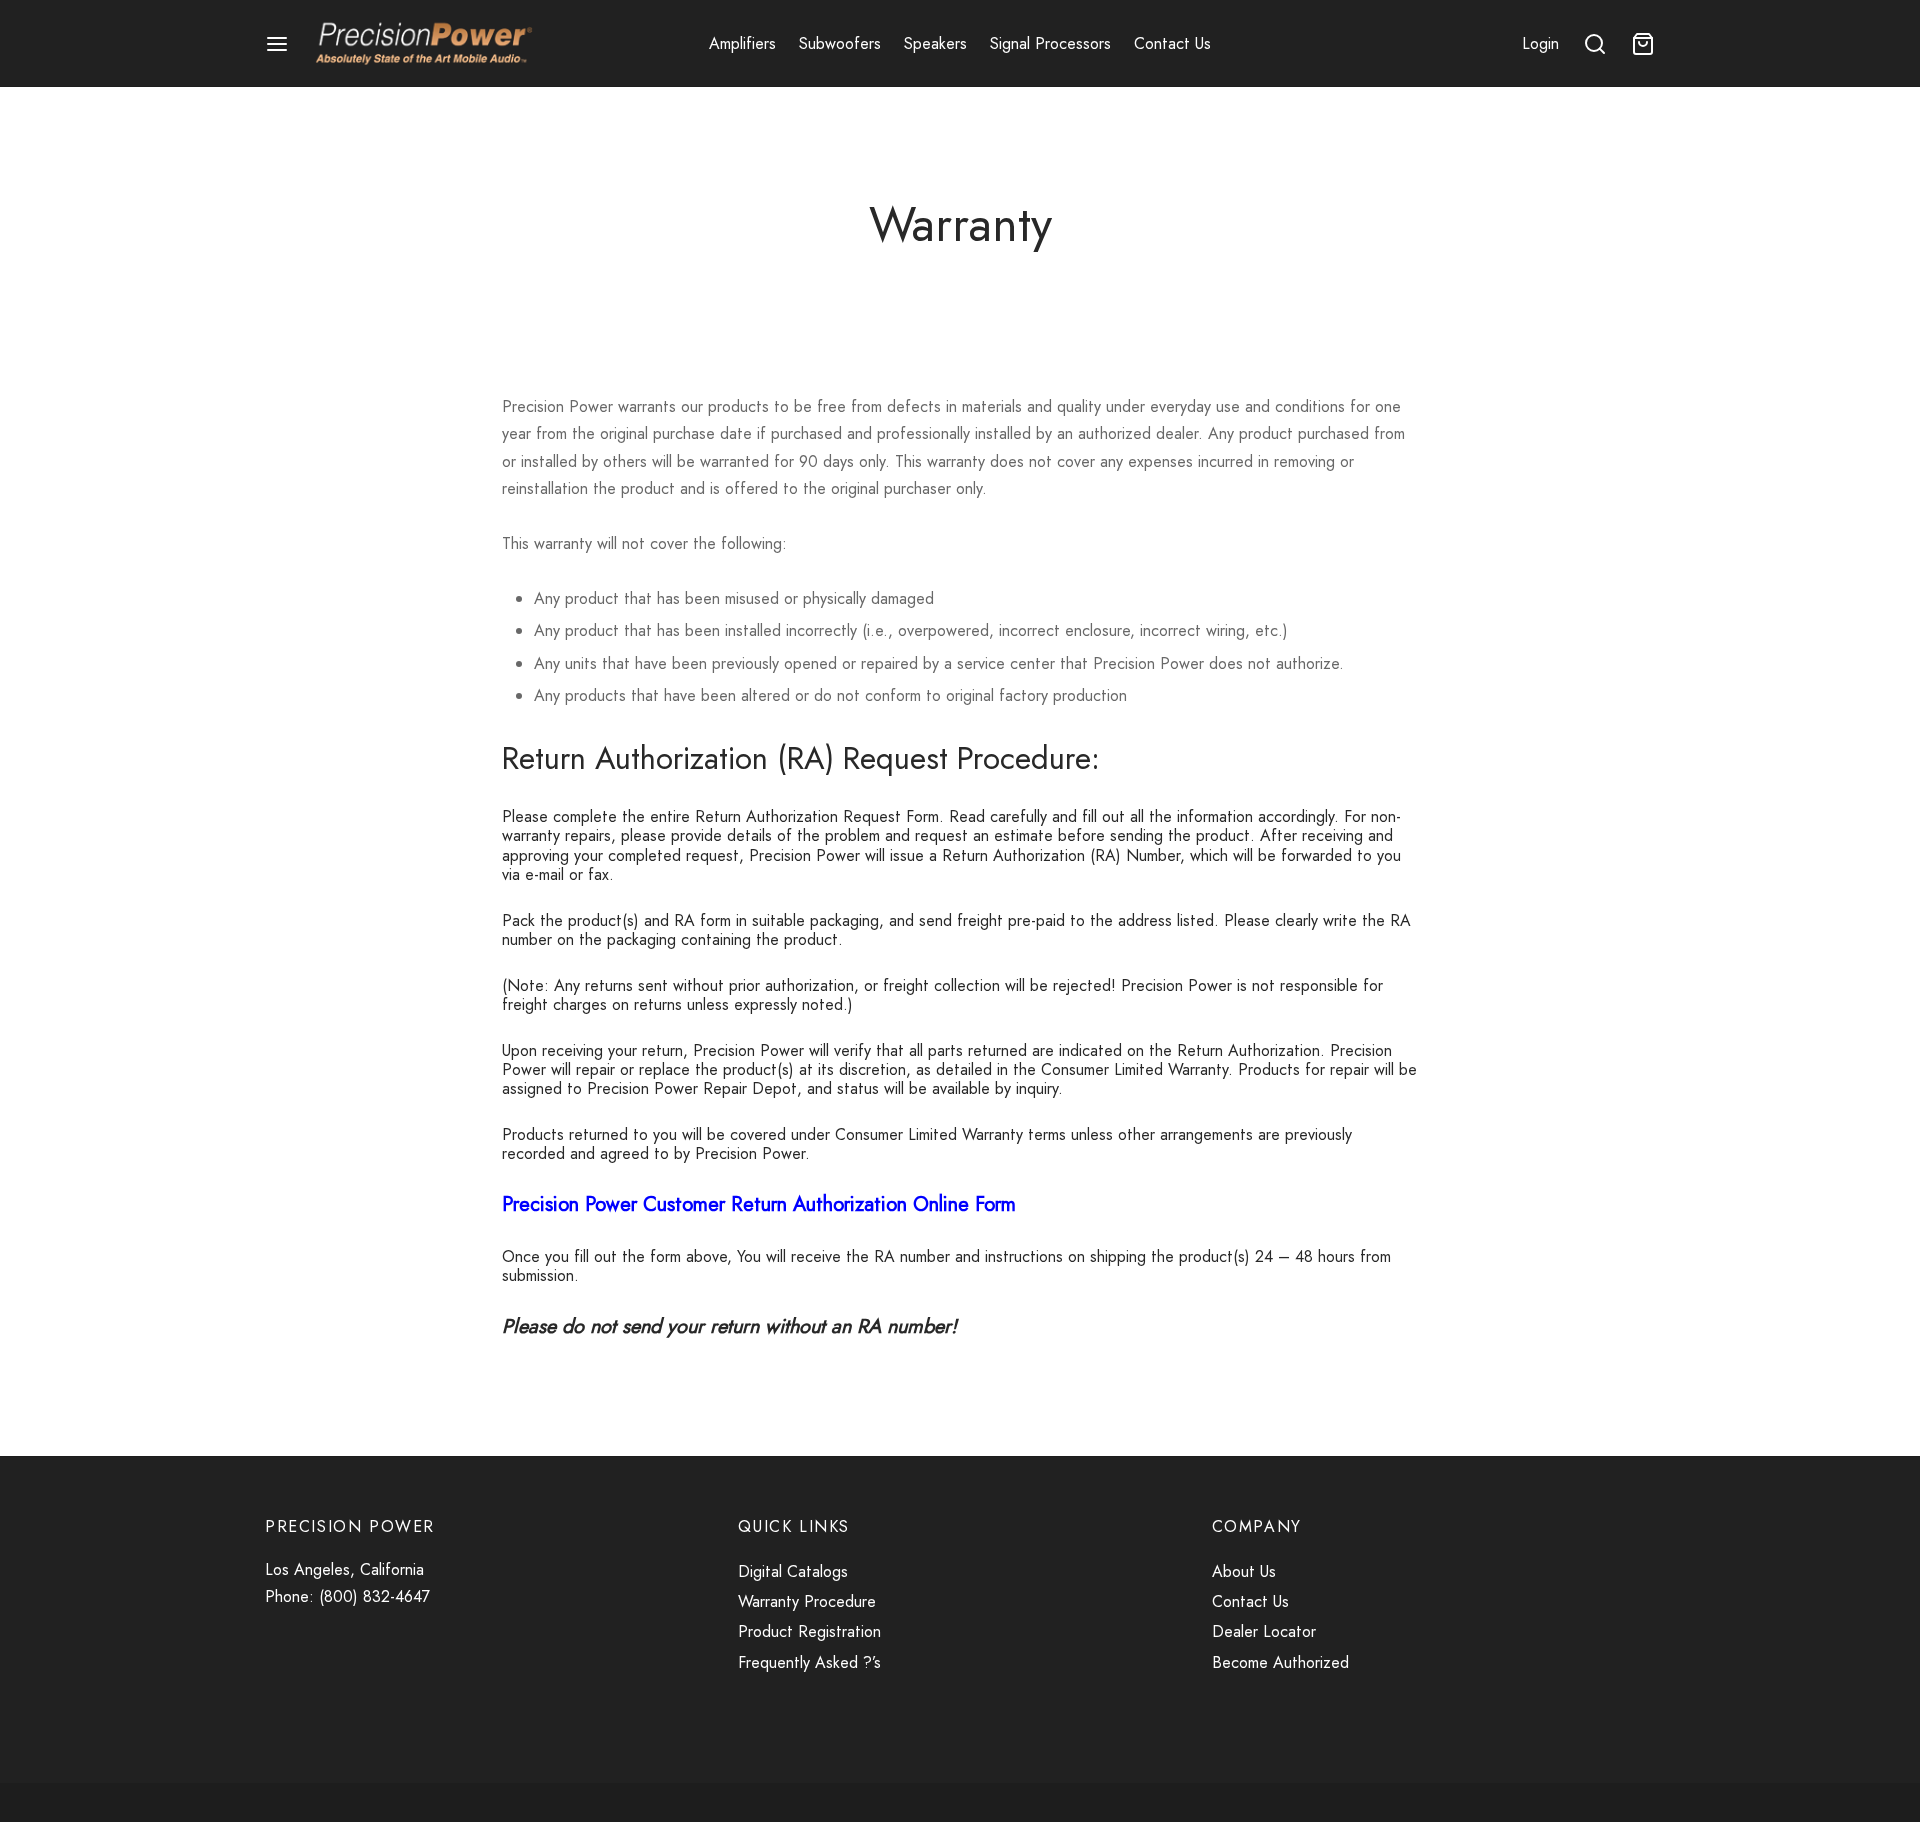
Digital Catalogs (793, 1571)
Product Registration (809, 1631)
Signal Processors (1050, 43)
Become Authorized (1280, 1662)
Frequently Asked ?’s (809, 1662)
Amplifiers (742, 43)
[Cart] (1643, 44)
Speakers (935, 43)
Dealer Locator (1264, 1631)
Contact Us (1172, 43)
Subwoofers (840, 43)
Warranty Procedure (809, 1601)
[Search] (1595, 44)
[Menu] (277, 44)
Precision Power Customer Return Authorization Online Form (759, 1204)
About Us (1244, 1571)
